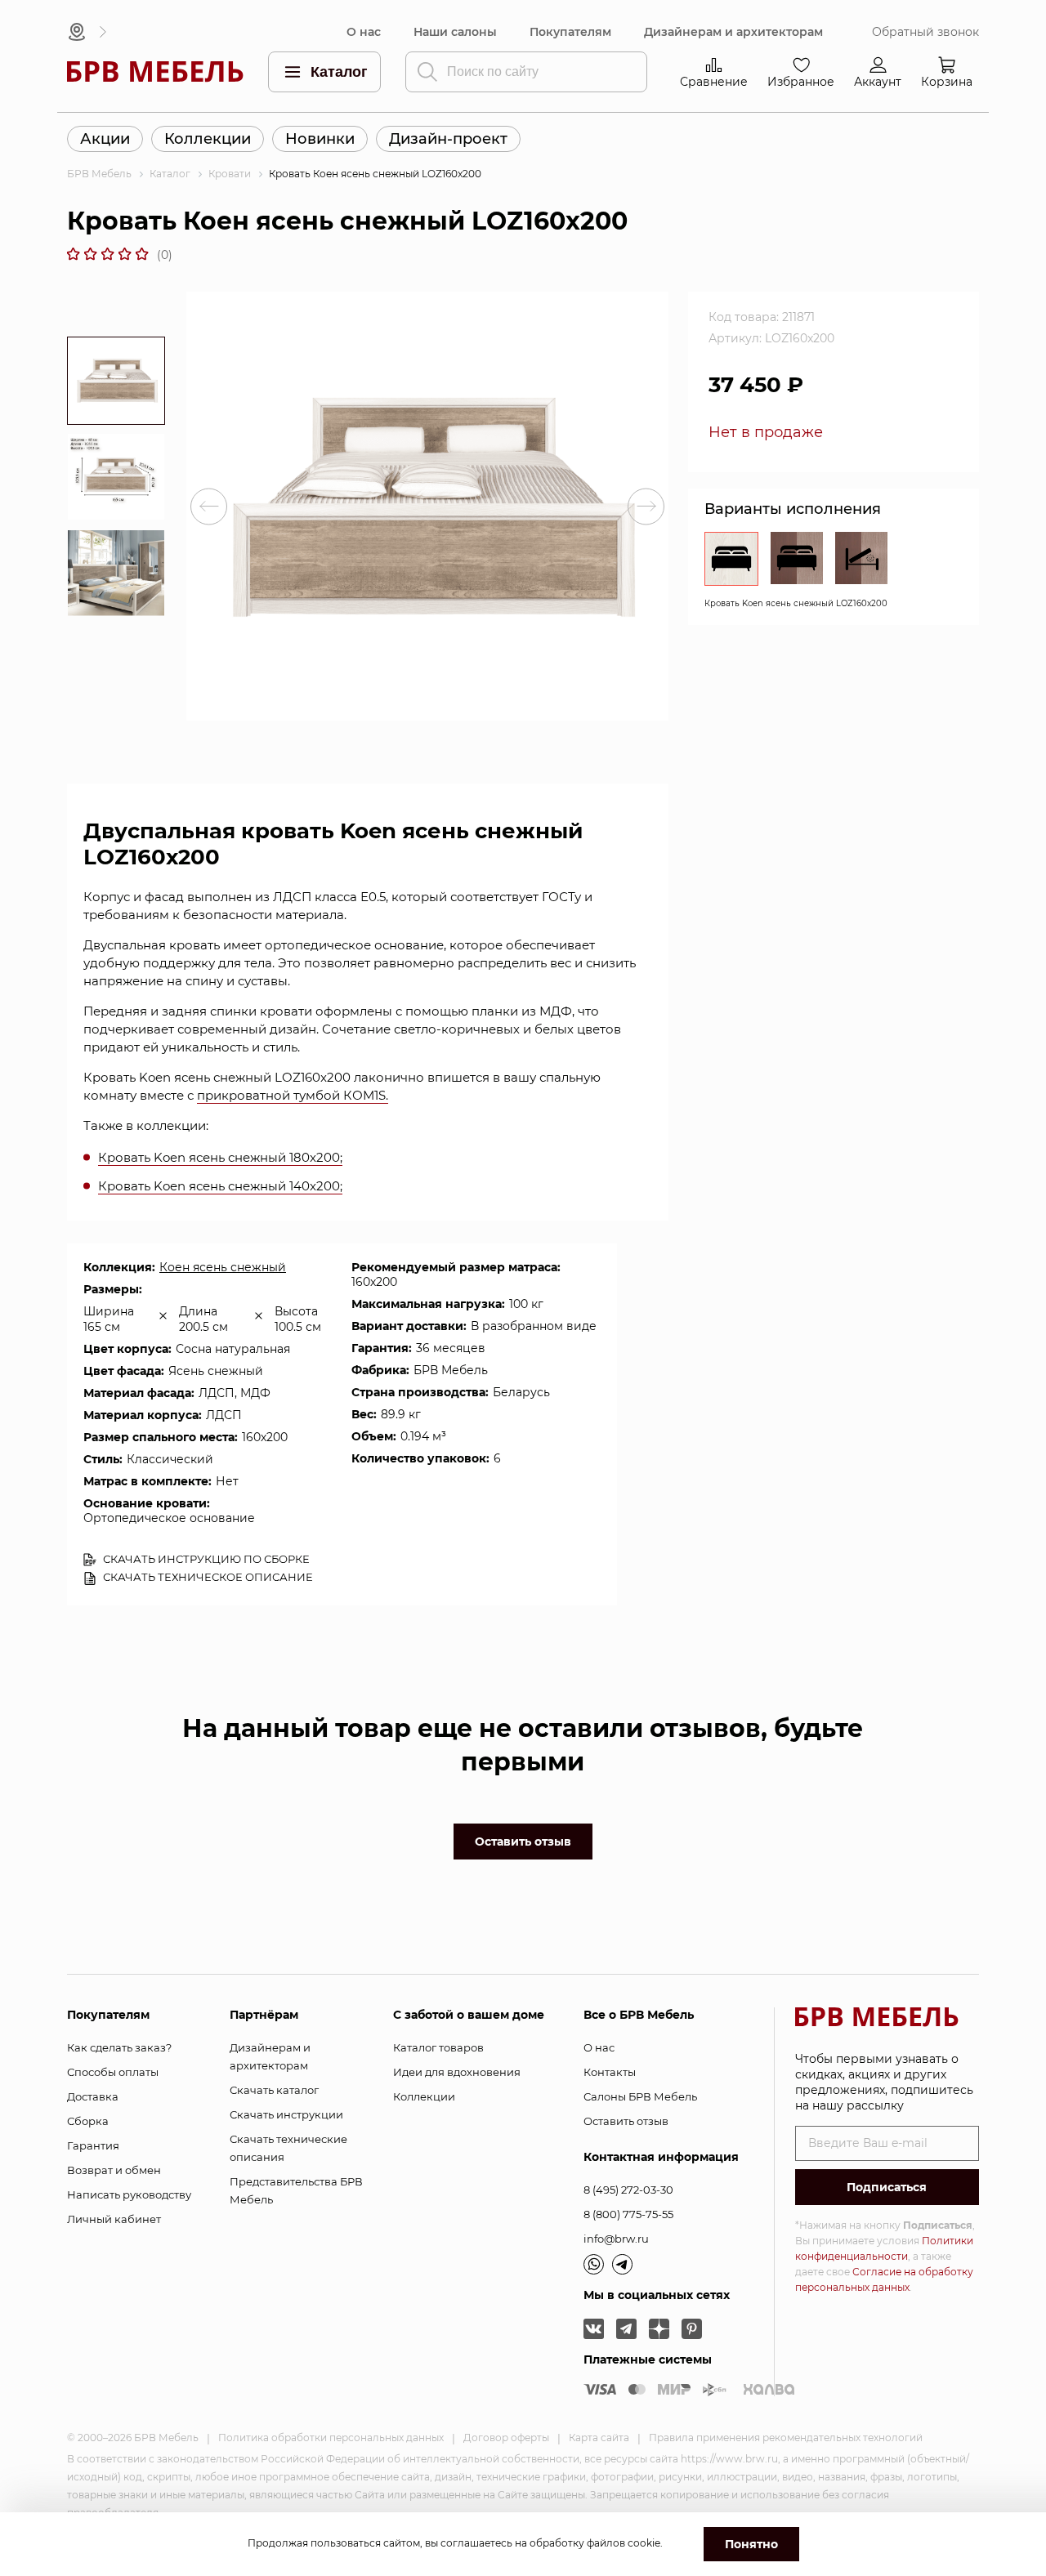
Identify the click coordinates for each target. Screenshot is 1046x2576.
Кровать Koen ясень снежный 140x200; (220, 1186)
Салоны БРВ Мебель (640, 2096)
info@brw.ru (616, 2239)
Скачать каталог (274, 2090)
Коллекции (208, 139)
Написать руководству (129, 2194)
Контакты (610, 2072)
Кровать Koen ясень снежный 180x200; (220, 1157)
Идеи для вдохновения (457, 2072)
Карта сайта (599, 2438)
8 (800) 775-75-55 (628, 2214)
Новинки (320, 139)
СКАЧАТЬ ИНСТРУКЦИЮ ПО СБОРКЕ (205, 1559)
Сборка (88, 2121)
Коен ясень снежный (223, 1267)
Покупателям (570, 32)
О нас (364, 32)
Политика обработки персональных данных (331, 2438)
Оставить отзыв (523, 1842)
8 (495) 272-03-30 (628, 2190)
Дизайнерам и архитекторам (733, 32)
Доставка (93, 2096)
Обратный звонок (925, 32)
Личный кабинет (114, 2219)
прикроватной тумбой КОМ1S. (293, 1095)
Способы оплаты (113, 2072)
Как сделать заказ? (119, 2047)
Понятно (751, 2544)
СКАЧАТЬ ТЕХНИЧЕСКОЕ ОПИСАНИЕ (207, 1577)
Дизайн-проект (448, 139)
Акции (105, 139)
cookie (644, 2543)
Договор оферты (506, 2438)
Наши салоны (455, 32)
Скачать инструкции (286, 2114)
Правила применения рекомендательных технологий (786, 2438)
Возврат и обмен (114, 2170)
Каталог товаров (438, 2047)
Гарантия (93, 2145)
